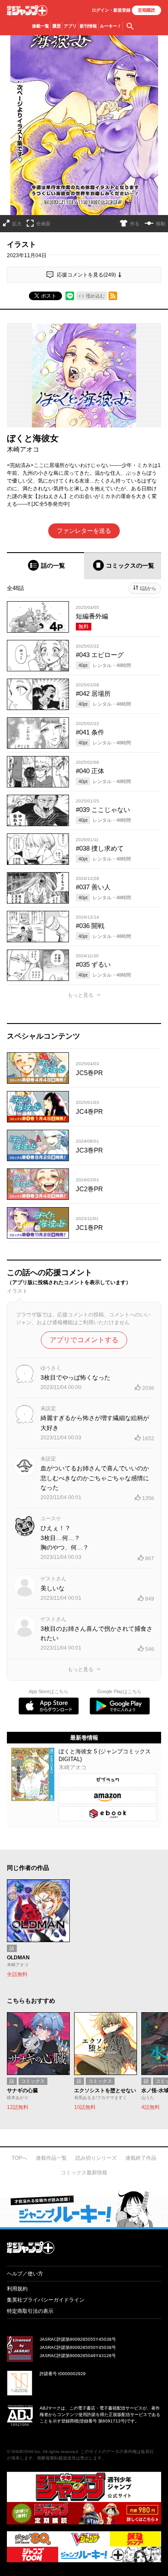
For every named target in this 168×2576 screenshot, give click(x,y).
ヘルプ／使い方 (25, 2274)
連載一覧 (40, 26)
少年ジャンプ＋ (27, 11)
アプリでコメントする (84, 1340)
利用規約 (17, 2289)
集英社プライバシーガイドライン (46, 2300)
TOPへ (19, 2158)
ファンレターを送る (84, 531)
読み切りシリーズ (96, 2158)
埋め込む (95, 296)
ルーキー (110, 26)
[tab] (45, 566)
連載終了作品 (141, 2158)
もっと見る (81, 995)
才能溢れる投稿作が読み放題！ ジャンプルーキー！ (84, 2209)
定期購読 (146, 10)
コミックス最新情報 (84, 2173)
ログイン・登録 (111, 10)
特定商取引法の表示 (30, 2311)
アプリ (70, 26)
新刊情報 (88, 26)
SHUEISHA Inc (26, 2452)
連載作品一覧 (51, 2158)
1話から (148, 588)
